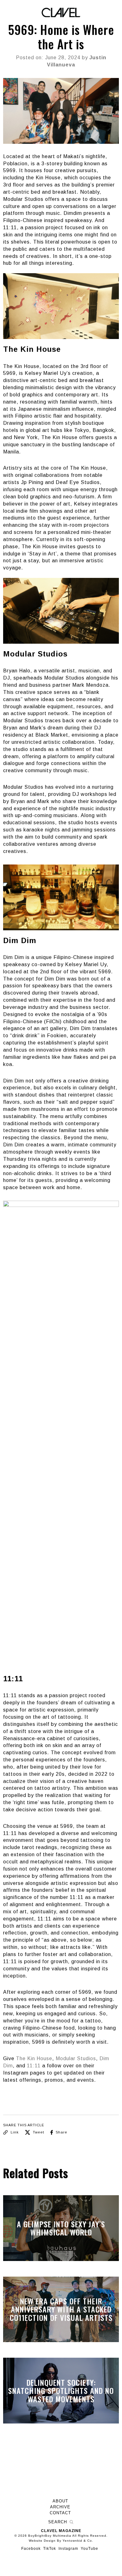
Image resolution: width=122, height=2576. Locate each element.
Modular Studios (76, 2058)
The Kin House (34, 2058)
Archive (60, 2507)
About (60, 2501)
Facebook (31, 2549)
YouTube (89, 2549)
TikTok (50, 2549)
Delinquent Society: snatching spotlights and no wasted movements (61, 2391)
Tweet (38, 2132)
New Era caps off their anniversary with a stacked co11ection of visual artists (61, 2309)
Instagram (68, 2549)
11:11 (34, 2066)
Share (61, 2132)
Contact (60, 2513)
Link (14, 2132)
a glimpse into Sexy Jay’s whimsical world (61, 2228)
